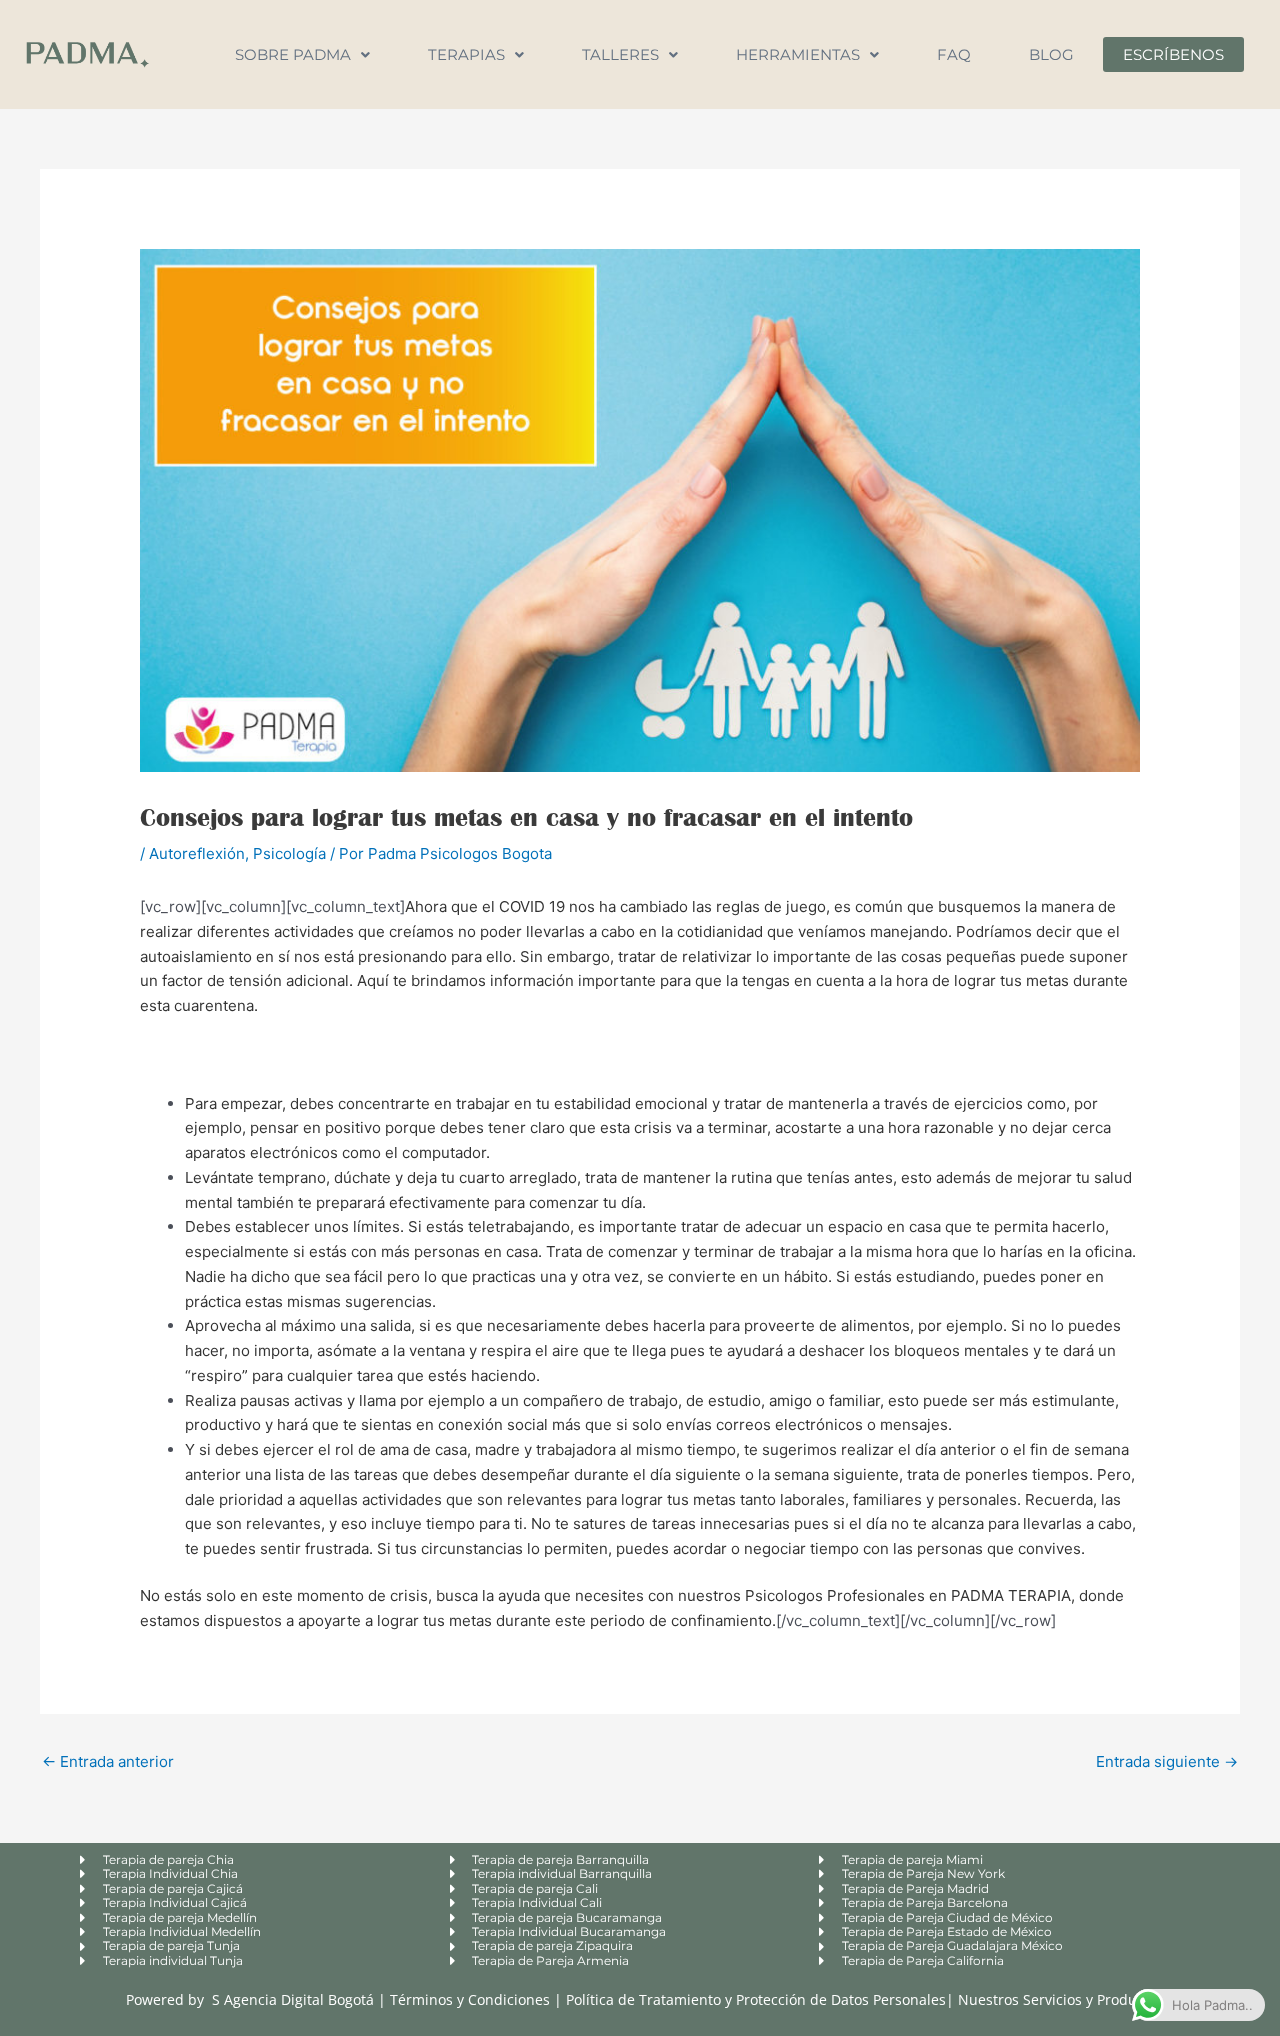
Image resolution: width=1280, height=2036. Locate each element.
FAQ (954, 54)
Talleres (620, 54)
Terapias (466, 54)
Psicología (289, 853)
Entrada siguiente (1167, 1761)
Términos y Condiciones (472, 1999)
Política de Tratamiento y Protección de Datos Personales (756, 1999)
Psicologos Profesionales (835, 1595)
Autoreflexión (197, 853)
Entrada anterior (108, 1761)
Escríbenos (1173, 54)
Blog (1051, 54)
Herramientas (798, 54)
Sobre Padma (293, 54)
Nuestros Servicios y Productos (1061, 1999)
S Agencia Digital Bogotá (293, 1999)
